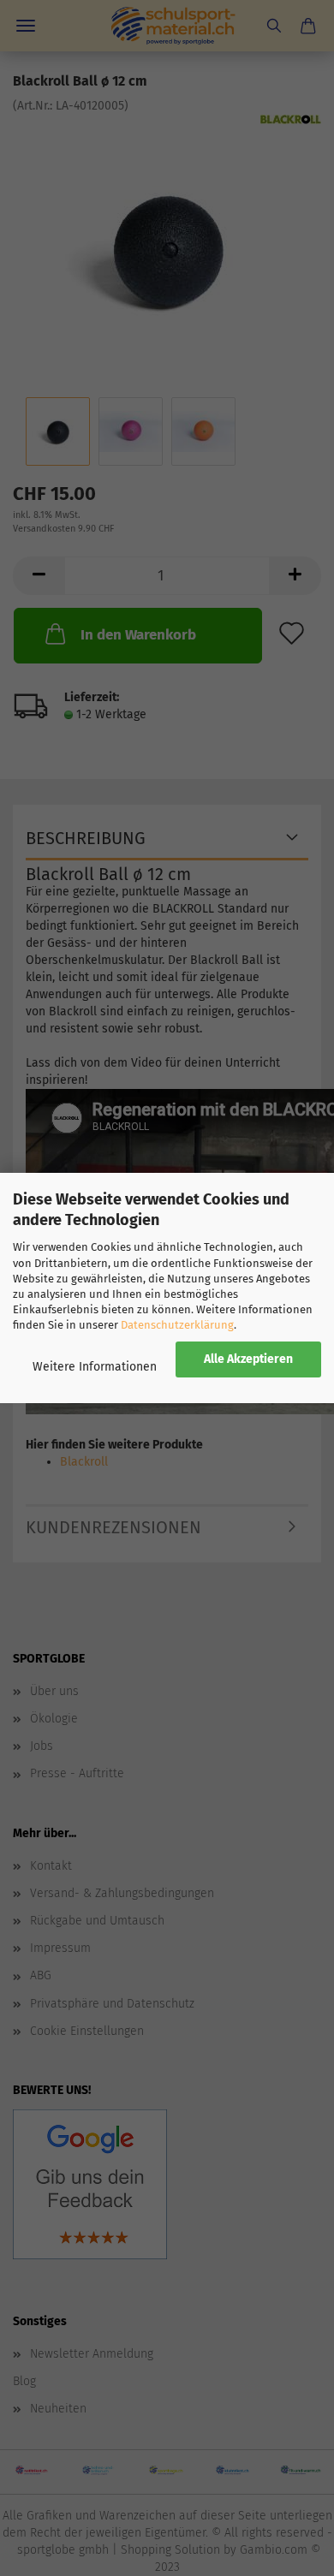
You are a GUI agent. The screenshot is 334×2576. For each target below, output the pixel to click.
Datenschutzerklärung (177, 1325)
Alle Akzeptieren (248, 1359)
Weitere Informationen (95, 1367)
